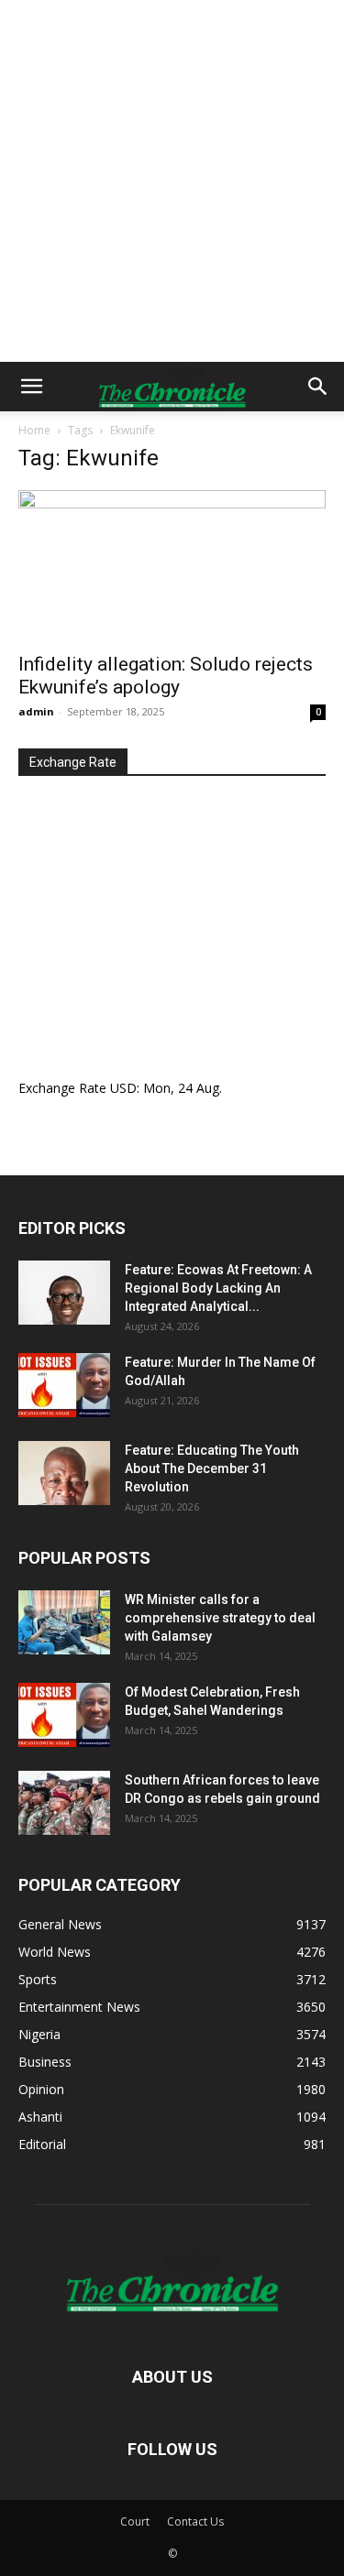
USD (123, 1088)
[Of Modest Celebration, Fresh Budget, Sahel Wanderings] (64, 1715)
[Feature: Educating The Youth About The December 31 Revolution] (64, 1473)
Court (135, 2521)
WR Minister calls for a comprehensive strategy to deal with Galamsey (220, 1618)
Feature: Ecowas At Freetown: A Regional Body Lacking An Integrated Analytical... (218, 1288)
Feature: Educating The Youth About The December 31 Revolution (212, 1468)
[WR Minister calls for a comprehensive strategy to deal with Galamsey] (64, 1622)
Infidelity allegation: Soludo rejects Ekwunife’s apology (166, 676)
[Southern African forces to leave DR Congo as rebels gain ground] (64, 1803)
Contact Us (195, 2521)
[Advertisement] (172, 181)
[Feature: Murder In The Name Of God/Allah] (64, 1385)
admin (36, 711)
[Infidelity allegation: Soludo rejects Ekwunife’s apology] (172, 566)
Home (34, 430)
